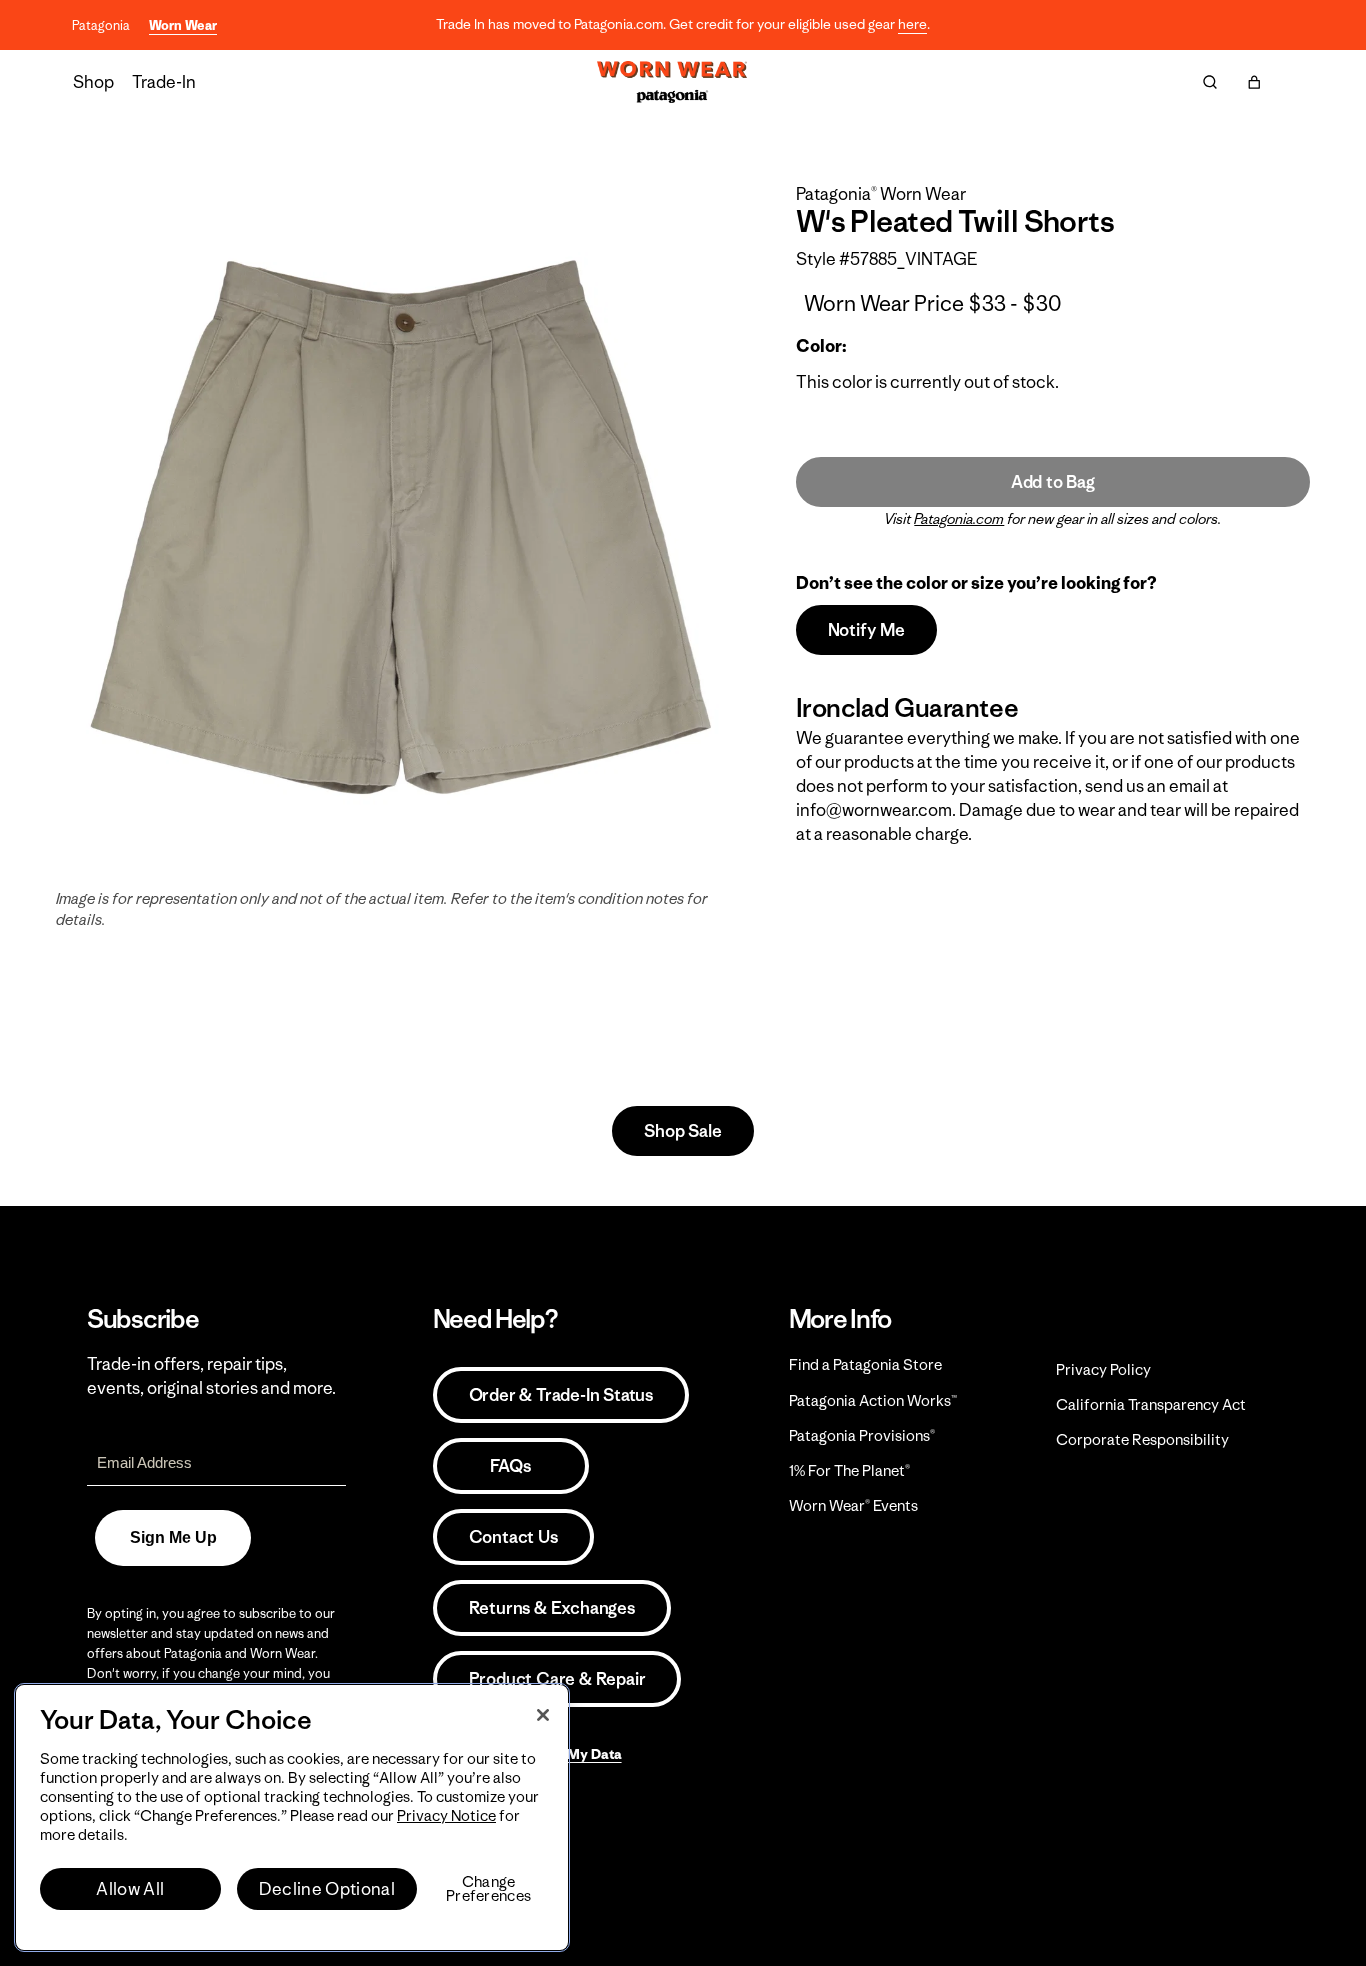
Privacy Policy (1103, 1369)
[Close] (543, 1715)
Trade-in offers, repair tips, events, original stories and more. (211, 1376)
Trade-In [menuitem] (164, 82)
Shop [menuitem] (93, 82)
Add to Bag (1053, 482)
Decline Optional (327, 1889)
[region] (292, 1817)
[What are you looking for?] (1210, 82)
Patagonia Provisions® (862, 1435)
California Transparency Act (1151, 1404)
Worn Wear (183, 25)
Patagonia (101, 25)
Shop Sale (682, 1131)
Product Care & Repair (557, 1679)
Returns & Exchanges (552, 1608)
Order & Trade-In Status (561, 1395)
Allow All (130, 1889)
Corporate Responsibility (1142, 1439)
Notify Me (866, 630)
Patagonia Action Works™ (873, 1400)
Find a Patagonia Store (865, 1364)
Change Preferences (488, 1889)
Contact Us (513, 1537)
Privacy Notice (446, 1815)
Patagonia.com (959, 519)
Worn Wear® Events (853, 1505)
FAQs (510, 1466)
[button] (1254, 82)
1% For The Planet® (849, 1470)
